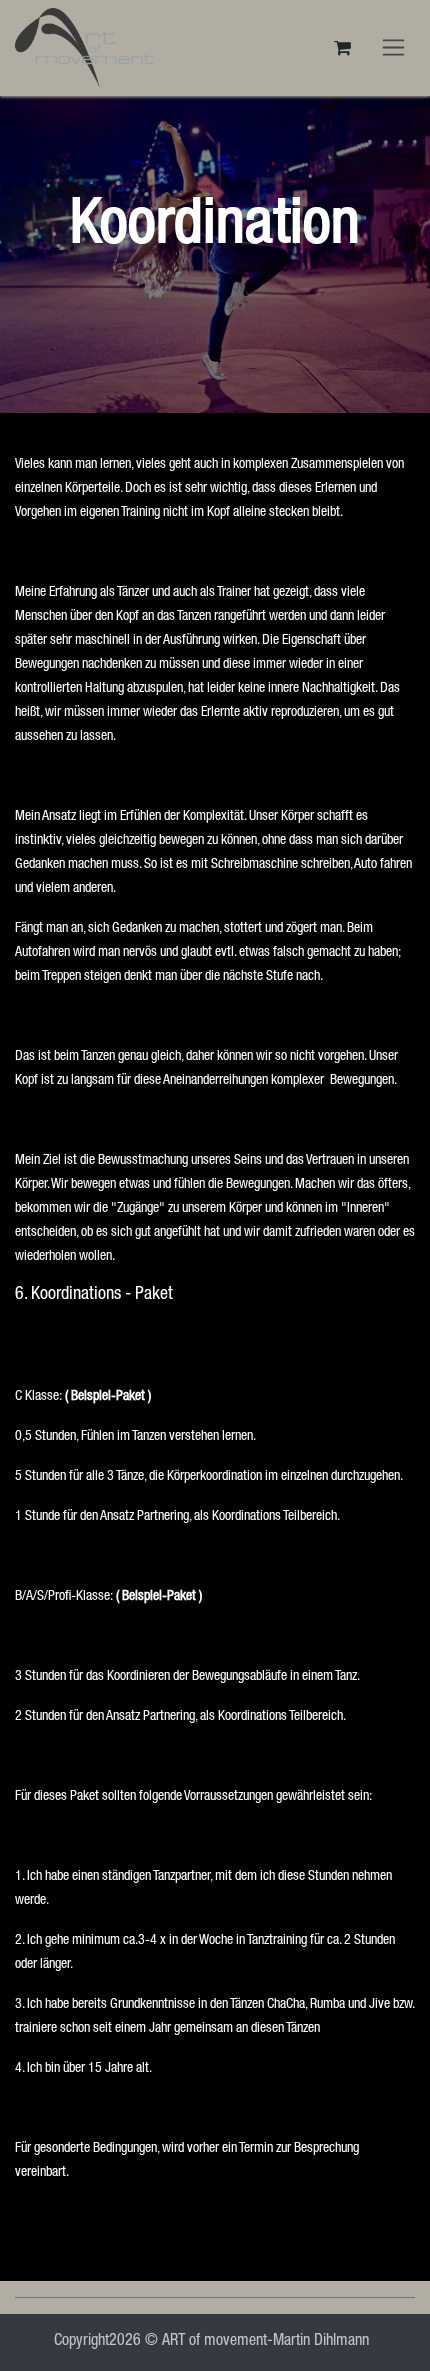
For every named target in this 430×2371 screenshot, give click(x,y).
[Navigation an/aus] (393, 48)
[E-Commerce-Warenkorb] (342, 48)
